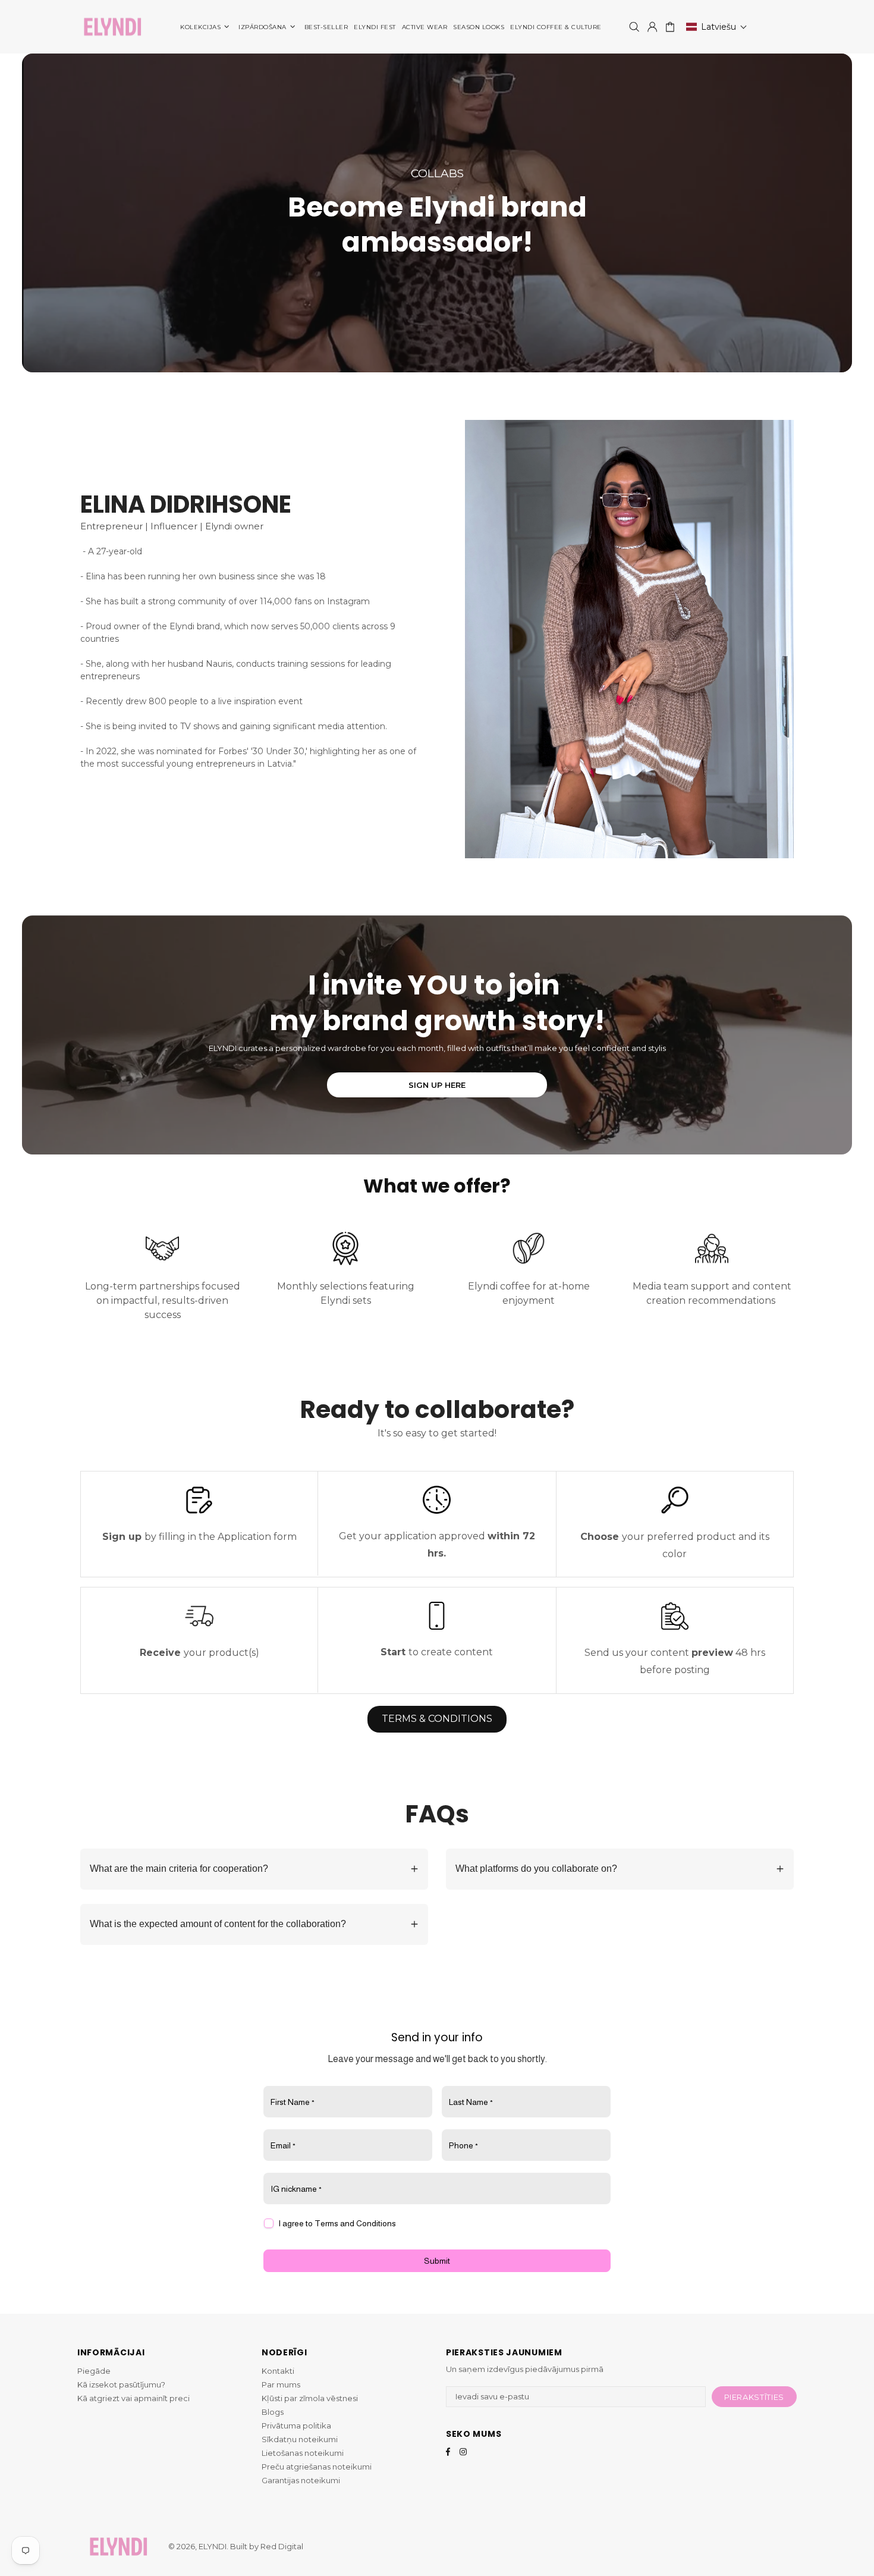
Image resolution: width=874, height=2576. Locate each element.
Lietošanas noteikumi (303, 2453)
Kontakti (278, 2371)
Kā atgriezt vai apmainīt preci (133, 2398)
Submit (437, 2261)
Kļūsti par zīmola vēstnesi (310, 2398)
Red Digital (282, 2546)
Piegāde (94, 2371)
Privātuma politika (296, 2426)
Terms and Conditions (355, 2223)
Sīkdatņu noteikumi (300, 2439)
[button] (717, 27)
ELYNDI (112, 27)
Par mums (281, 2384)
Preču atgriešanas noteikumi (317, 2467)
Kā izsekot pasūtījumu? (121, 2384)
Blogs (273, 2412)
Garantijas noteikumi (301, 2480)
